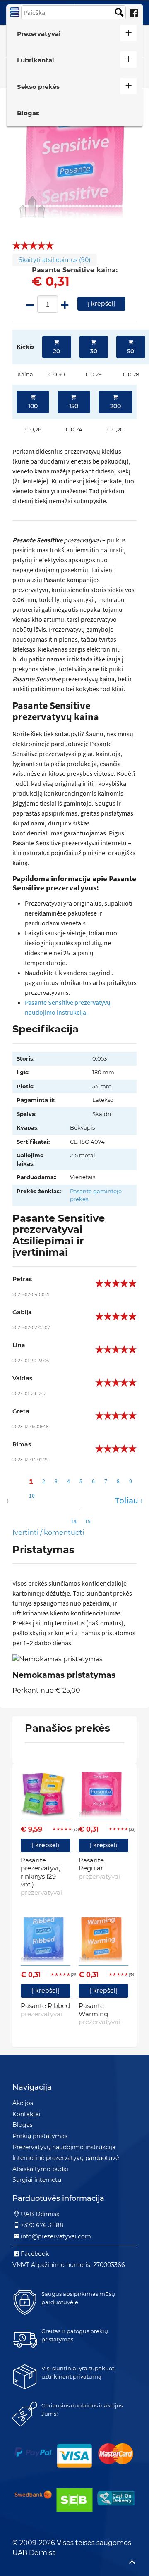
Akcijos (23, 2103)
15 (88, 1521)
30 (94, 351)
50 (131, 351)
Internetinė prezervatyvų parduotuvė (66, 2158)
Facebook (35, 2254)
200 (115, 406)
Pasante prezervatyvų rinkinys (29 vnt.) (41, 1876)
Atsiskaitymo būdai (40, 2169)
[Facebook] (134, 13)
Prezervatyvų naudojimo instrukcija (64, 2147)
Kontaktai (26, 2114)
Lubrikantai (36, 60)
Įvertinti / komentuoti (48, 1533)
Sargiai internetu (37, 2180)
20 (56, 351)
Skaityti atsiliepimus (55, 260)
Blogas (28, 113)
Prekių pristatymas (40, 2136)
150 (74, 406)
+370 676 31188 (42, 2225)
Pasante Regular (99, 1868)
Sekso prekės (38, 87)
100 (33, 406)
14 (74, 1521)
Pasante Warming (99, 2014)
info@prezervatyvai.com (56, 2236)
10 (32, 1496)
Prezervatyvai (39, 34)
